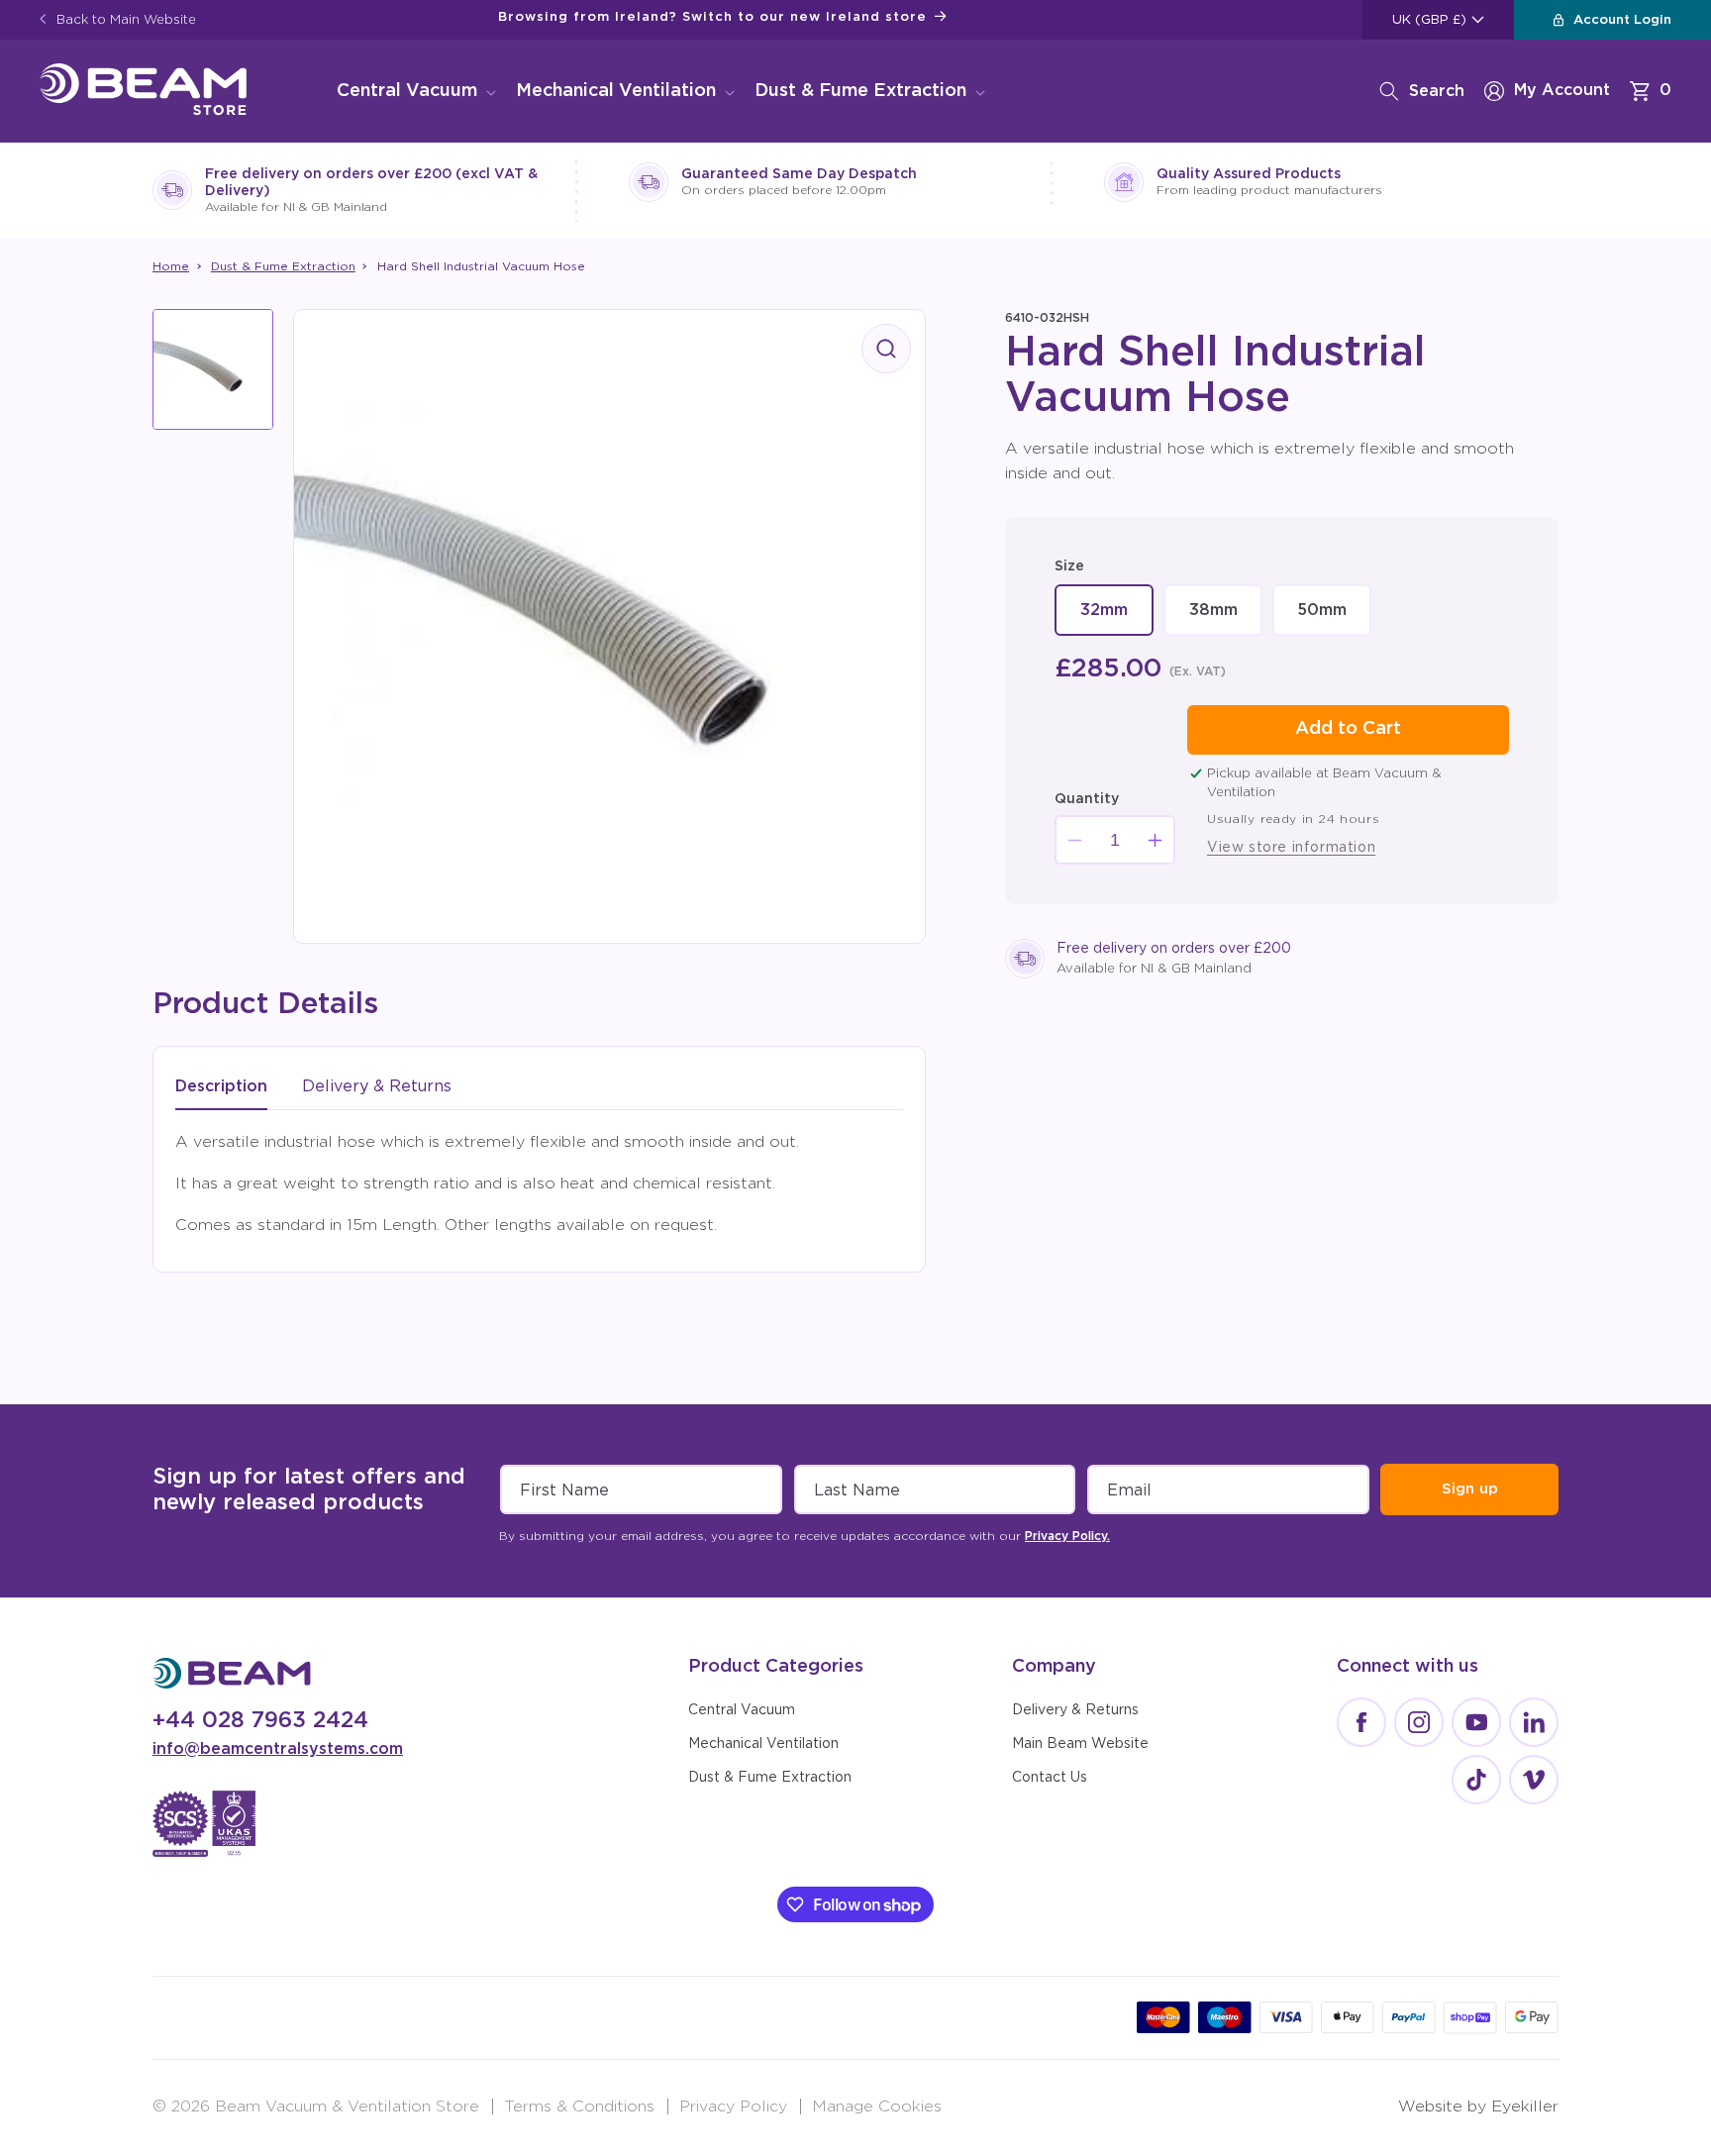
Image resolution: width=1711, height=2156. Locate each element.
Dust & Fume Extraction (860, 91)
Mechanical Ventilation (616, 91)
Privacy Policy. (1067, 1536)
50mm (1332, 619)
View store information (1291, 848)
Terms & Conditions (579, 2106)
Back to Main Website (124, 20)
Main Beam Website (1080, 1744)
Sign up (1470, 1489)
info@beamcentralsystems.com (278, 1749)
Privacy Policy (733, 2106)
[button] (414, 92)
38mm (1223, 619)
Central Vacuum (407, 91)
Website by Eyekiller (1478, 2106)
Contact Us (1050, 1778)
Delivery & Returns (1075, 1710)
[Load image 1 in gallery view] (213, 369)
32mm (1114, 619)
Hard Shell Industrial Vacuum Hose (481, 266)
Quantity (1087, 799)
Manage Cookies (877, 2106)
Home (171, 266)
